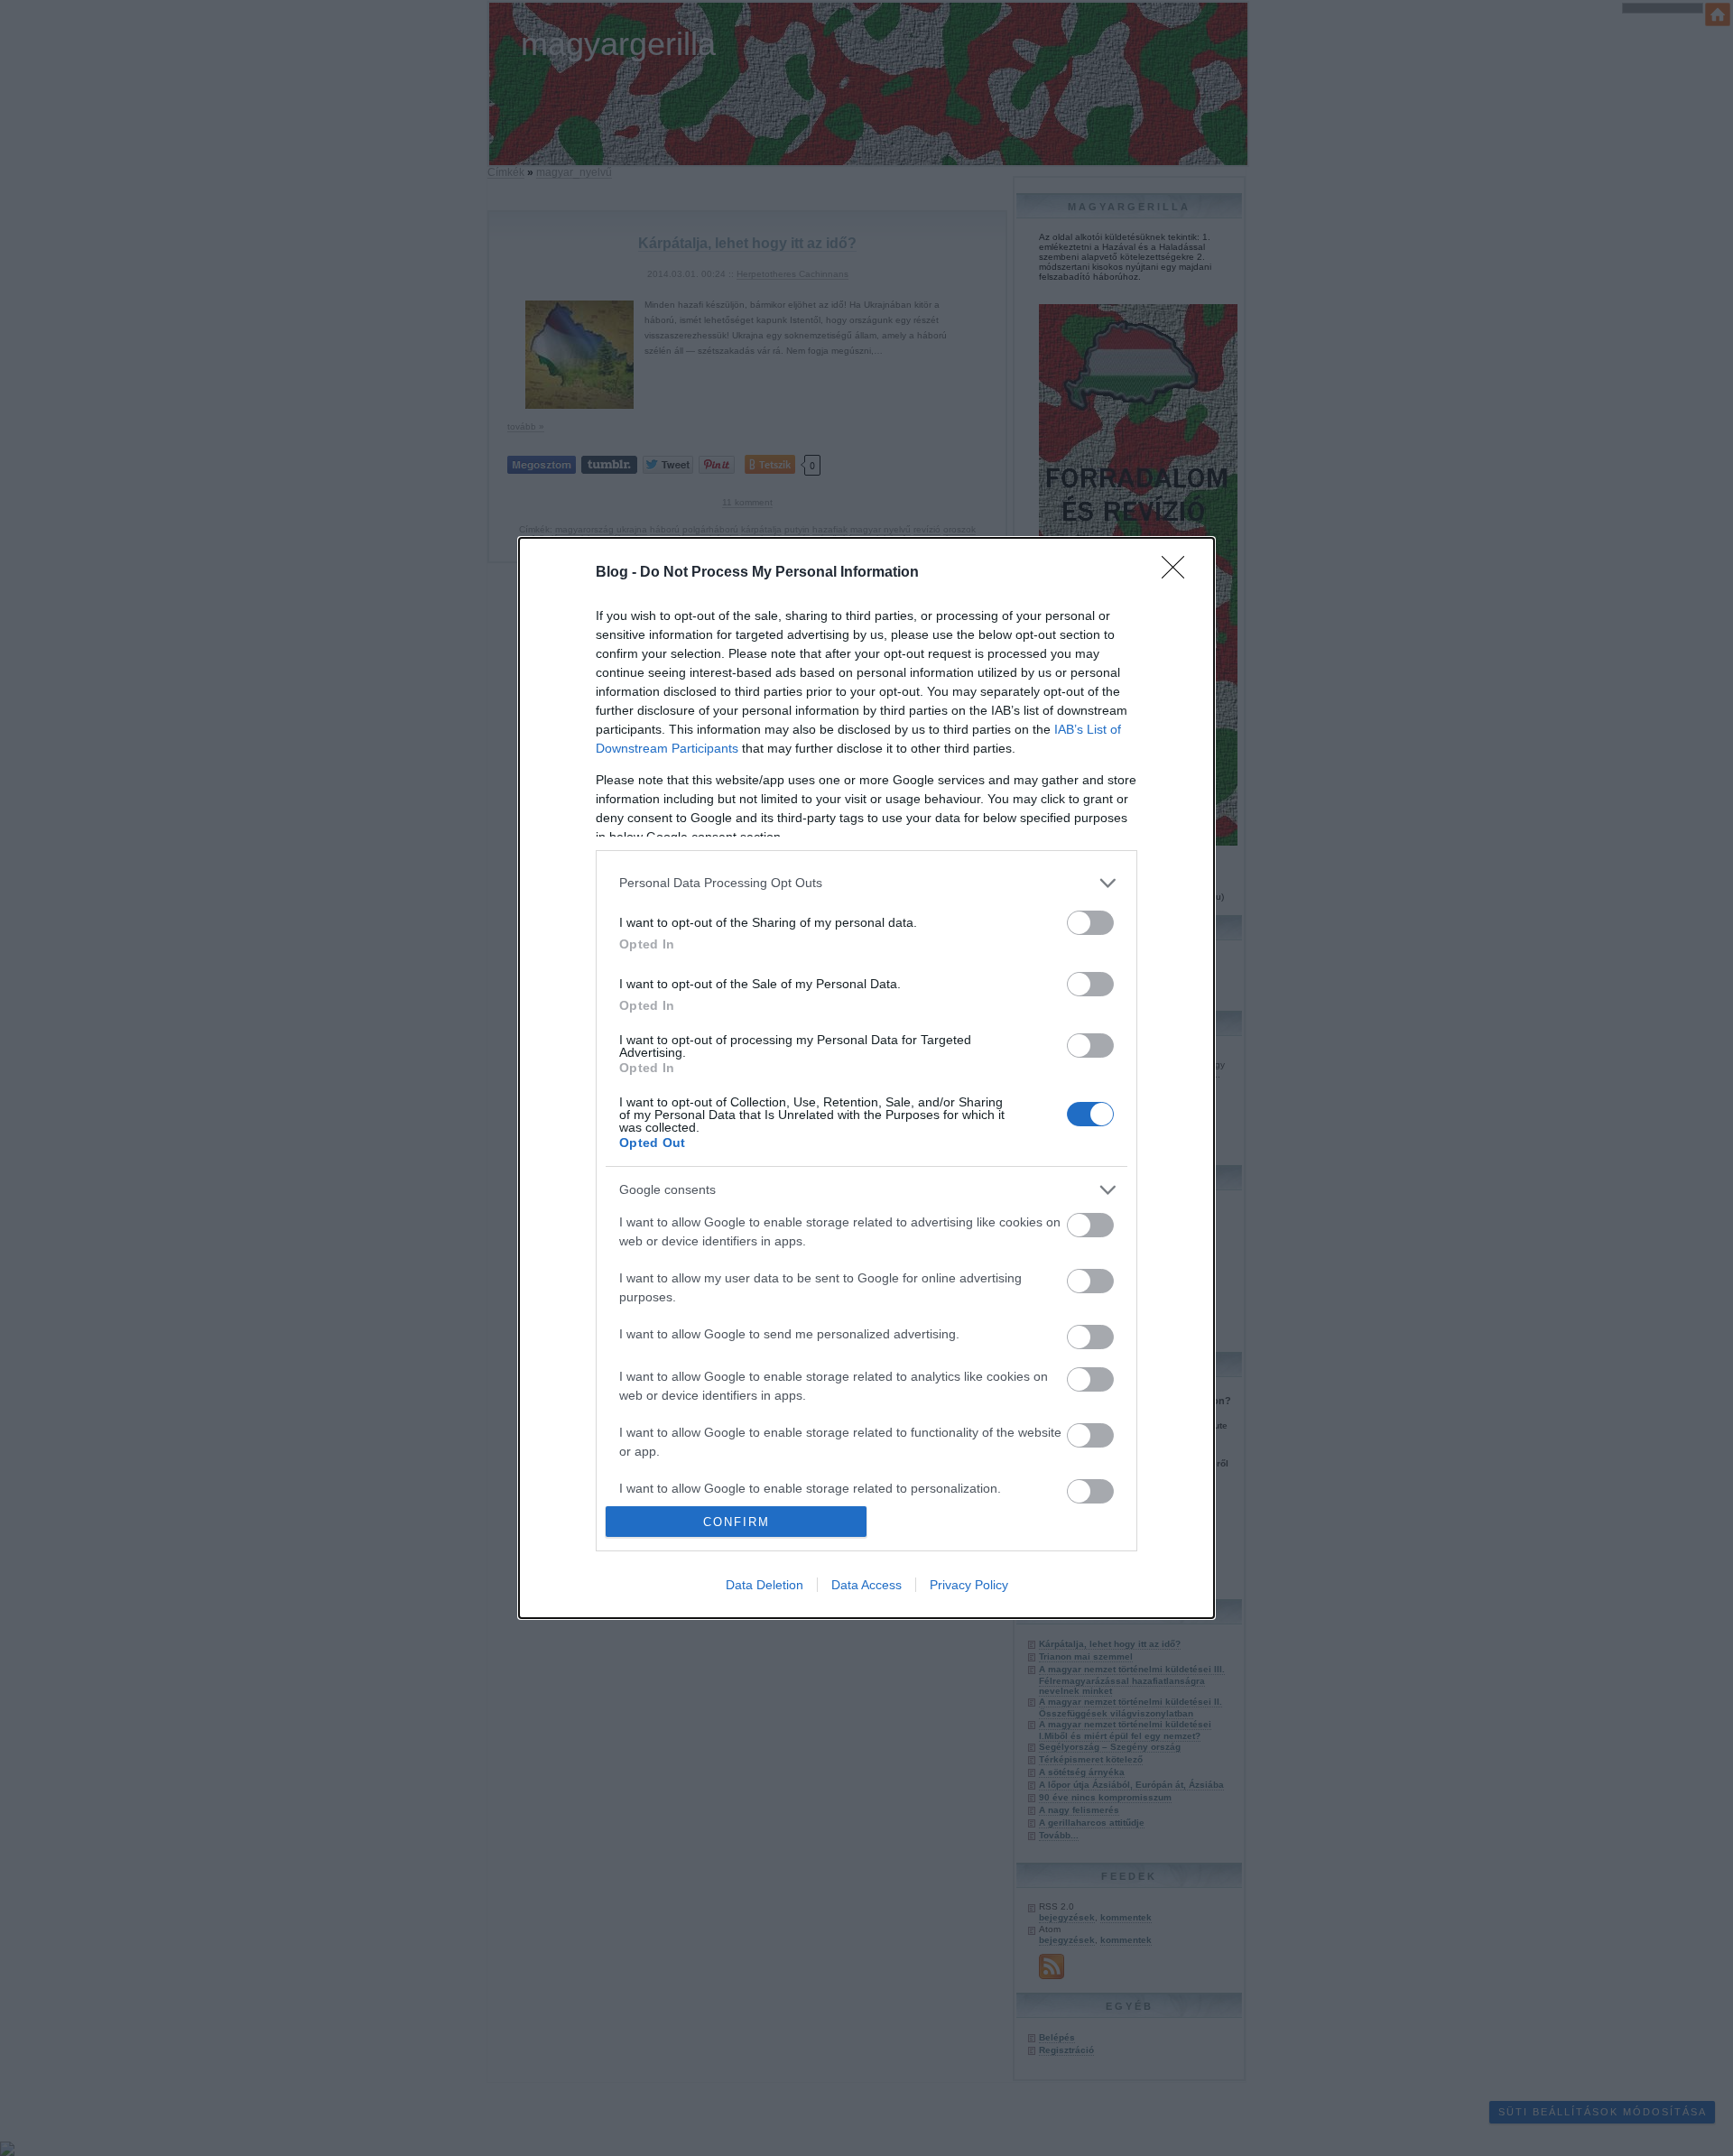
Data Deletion (765, 1585)
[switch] (1090, 923)
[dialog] (866, 1078)
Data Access (866, 1585)
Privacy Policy (969, 1585)
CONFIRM (737, 1522)
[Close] (1179, 573)
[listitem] (866, 883)
